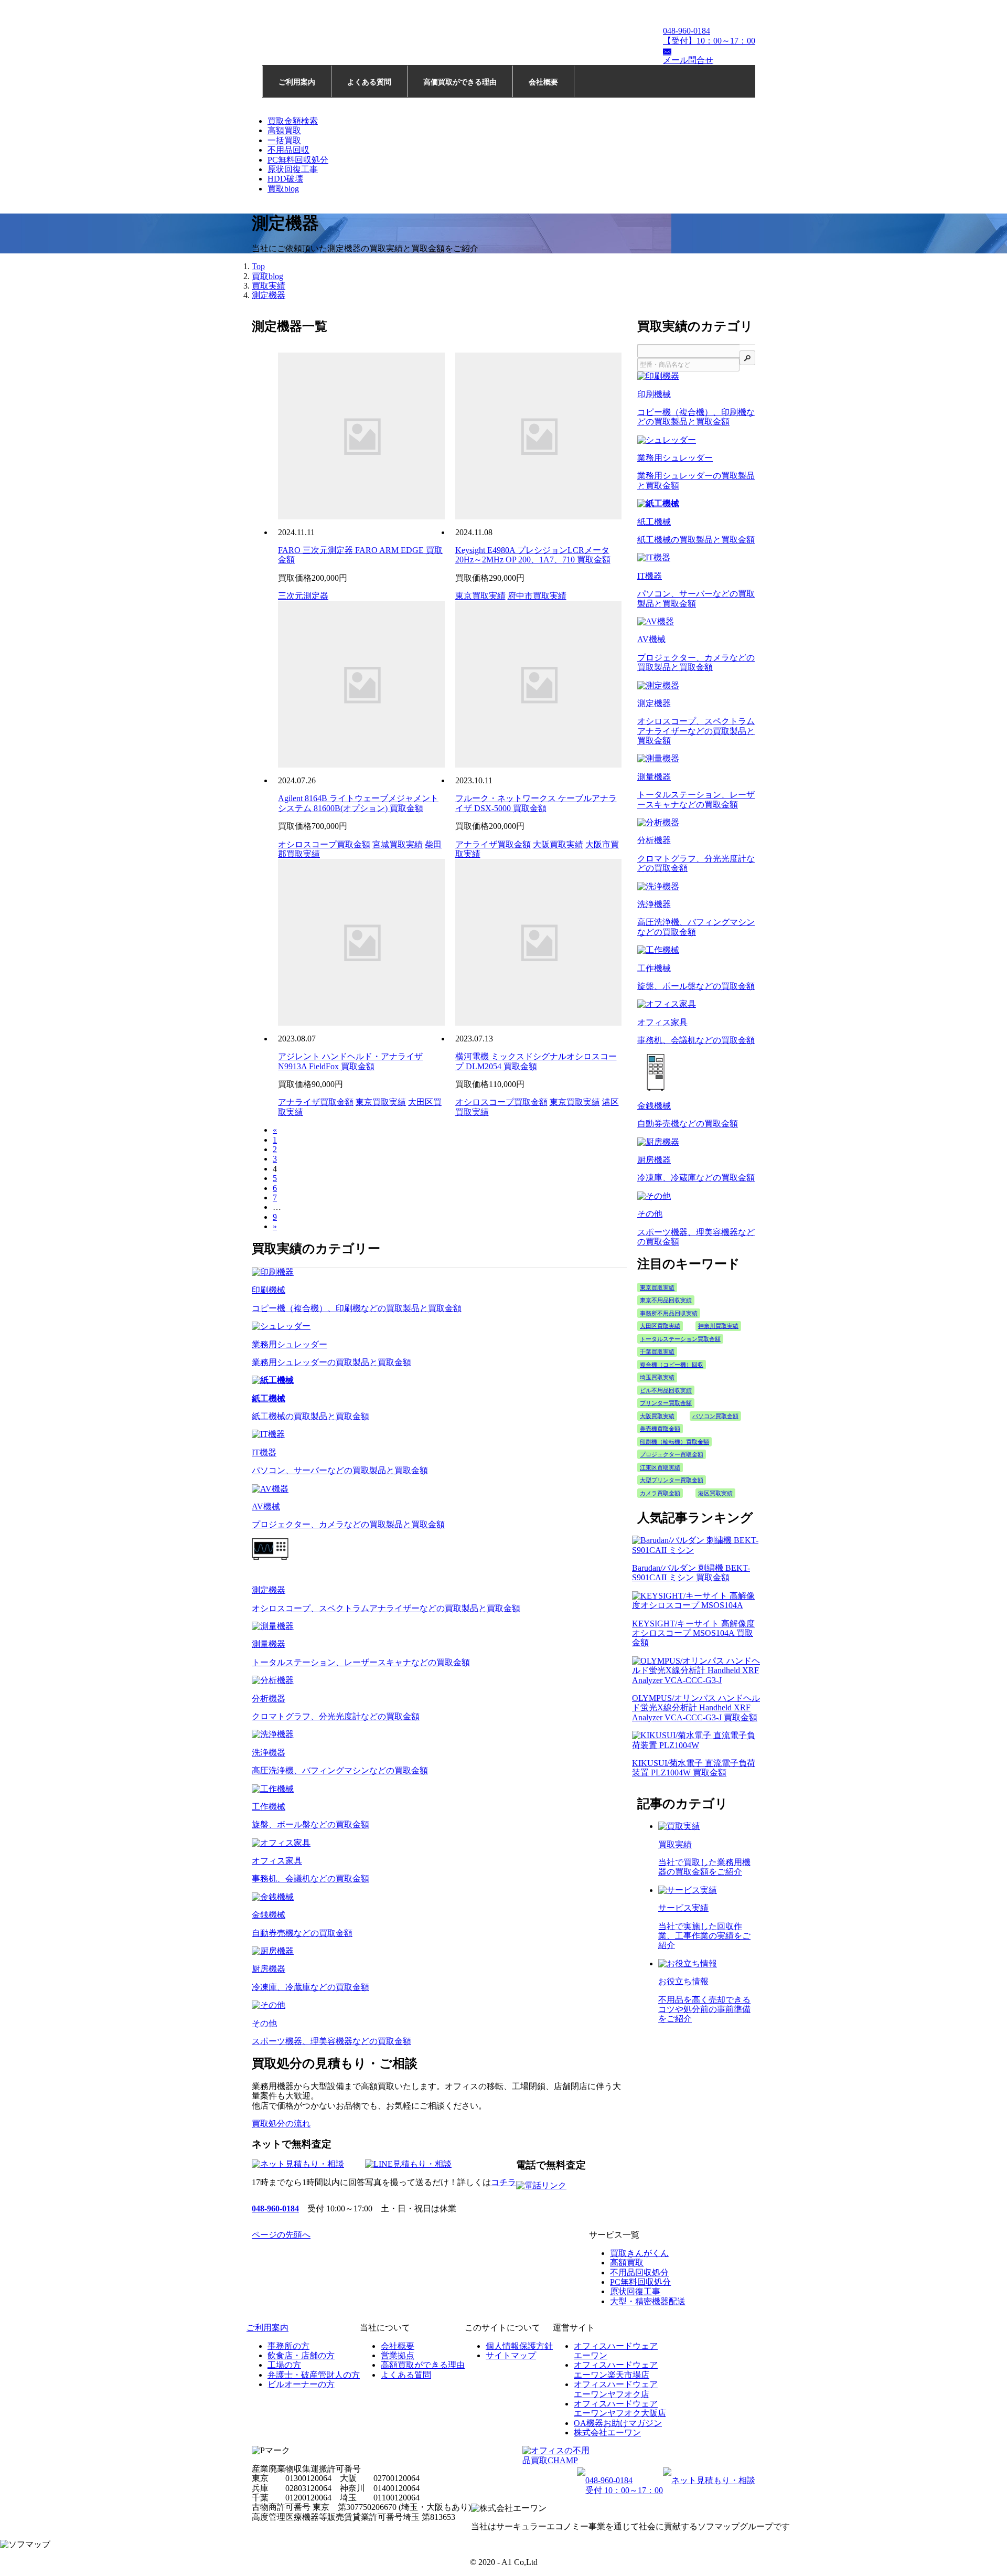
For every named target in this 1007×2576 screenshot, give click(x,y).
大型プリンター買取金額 (672, 1480)
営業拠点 (398, 2355)
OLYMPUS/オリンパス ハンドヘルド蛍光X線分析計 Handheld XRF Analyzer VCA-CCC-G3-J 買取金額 (696, 1708)
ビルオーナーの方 (301, 2384)
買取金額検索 (293, 121)
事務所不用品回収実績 (669, 1313)
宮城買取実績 (398, 844)
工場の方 (284, 2365)
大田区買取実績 (660, 1326)
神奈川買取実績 (718, 1326)
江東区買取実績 (660, 1467)
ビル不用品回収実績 (666, 1390)
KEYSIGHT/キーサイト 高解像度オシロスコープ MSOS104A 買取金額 (693, 1633)
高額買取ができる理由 (423, 2365)
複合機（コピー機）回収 (672, 1365)
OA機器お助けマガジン (618, 2423)
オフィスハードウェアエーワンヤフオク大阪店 (620, 2408)
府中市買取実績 (537, 596)
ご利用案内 (297, 82)
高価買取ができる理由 (460, 82)
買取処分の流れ (281, 2123)
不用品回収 (288, 150)
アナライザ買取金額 (493, 844)
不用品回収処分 (639, 2272)
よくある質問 (369, 82)
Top (258, 266)
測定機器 (269, 295)
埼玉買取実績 (657, 1377)
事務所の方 (288, 2346)
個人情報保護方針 (519, 2346)
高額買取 (284, 130)
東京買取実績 (480, 596)
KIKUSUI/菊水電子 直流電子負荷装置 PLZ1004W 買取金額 (694, 1768)
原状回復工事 (293, 169)
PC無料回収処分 (298, 160)
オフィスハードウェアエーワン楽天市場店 (616, 2370)
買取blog (283, 189)
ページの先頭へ (281, 2235)
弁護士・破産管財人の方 (314, 2375)
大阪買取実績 (558, 844)
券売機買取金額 (660, 1429)
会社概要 (543, 82)
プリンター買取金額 (666, 1403)
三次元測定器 (303, 596)
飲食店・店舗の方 (301, 2355)
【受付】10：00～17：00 (709, 35)
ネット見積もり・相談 (713, 2480)
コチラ (504, 2182)
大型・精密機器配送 (648, 2301)
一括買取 (284, 140)
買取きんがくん (639, 2253)
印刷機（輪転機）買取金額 (674, 1442)
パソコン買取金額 (715, 1416)
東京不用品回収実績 (666, 1300)
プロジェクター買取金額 (672, 1454)
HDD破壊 (285, 179)
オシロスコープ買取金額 (324, 844)
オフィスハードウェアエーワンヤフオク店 (616, 2389)
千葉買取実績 (657, 1351)
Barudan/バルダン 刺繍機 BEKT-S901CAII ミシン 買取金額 (691, 1573)
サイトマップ (511, 2355)
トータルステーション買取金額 (680, 1339)
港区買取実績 (715, 1493)
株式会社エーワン (607, 2433)
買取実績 (269, 286)
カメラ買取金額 (660, 1493)
